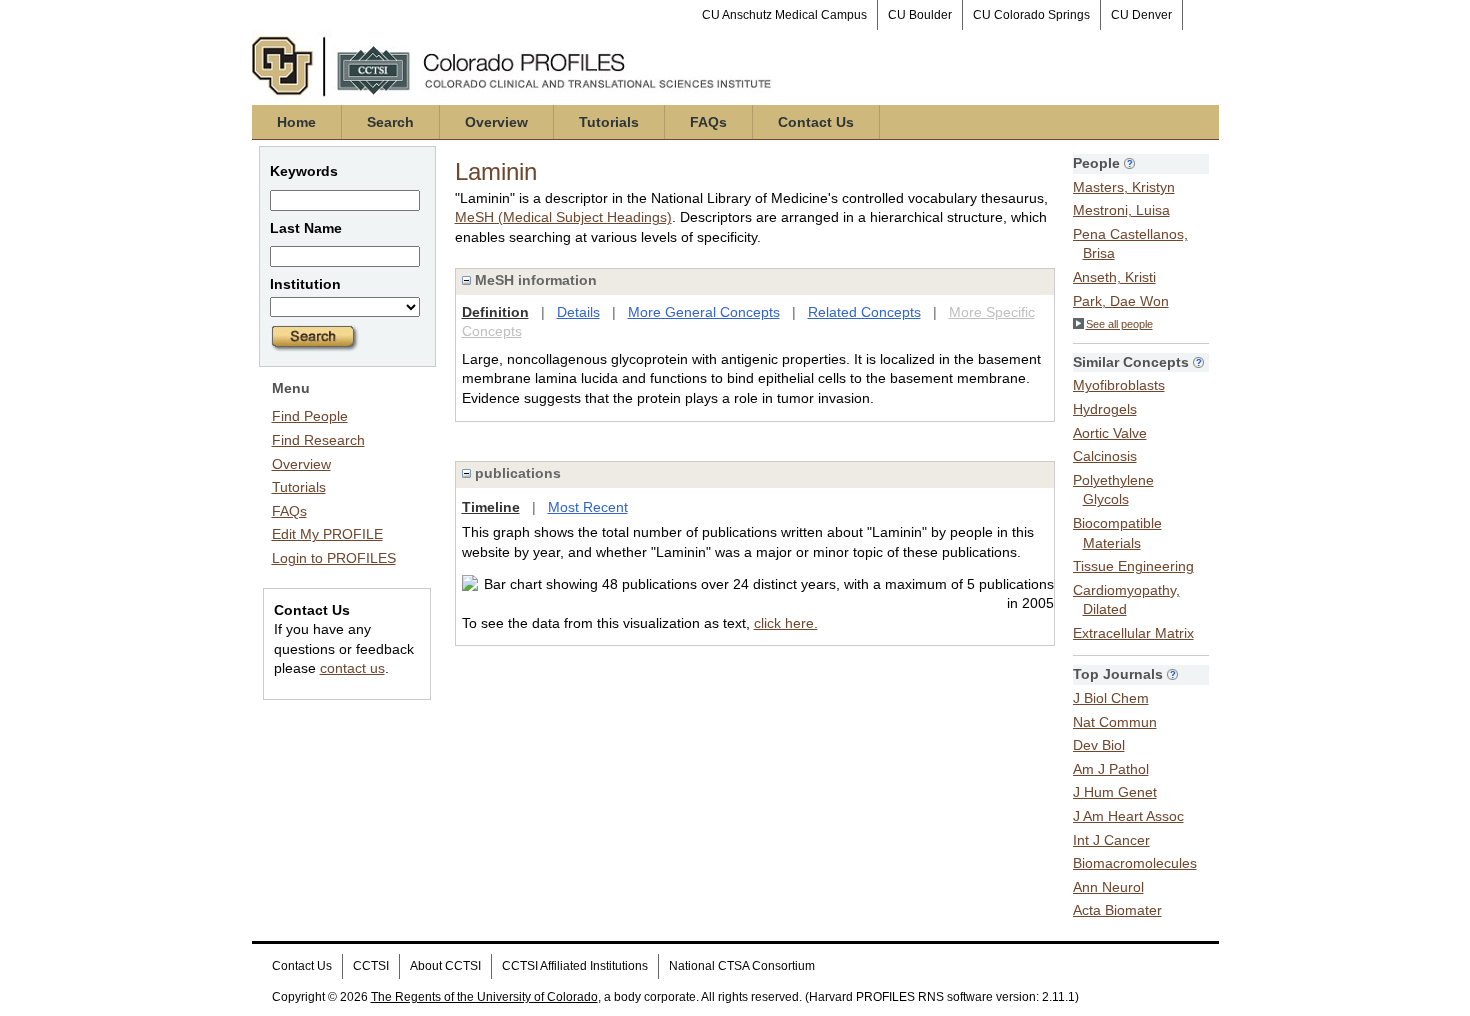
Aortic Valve (1110, 433)
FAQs (708, 122)
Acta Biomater (1117, 910)
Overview (496, 122)
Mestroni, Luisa (1121, 210)
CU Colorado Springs (1031, 15)
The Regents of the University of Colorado (484, 997)
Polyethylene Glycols (1113, 490)
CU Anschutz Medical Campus (784, 15)
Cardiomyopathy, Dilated (1126, 600)
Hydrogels (1105, 409)
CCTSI (371, 966)
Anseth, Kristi (1114, 277)
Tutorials (609, 122)
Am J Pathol (1111, 769)
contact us (352, 668)
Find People (310, 416)
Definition (495, 312)
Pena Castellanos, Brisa (1130, 244)
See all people (1119, 324)
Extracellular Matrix (1133, 633)
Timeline (491, 507)
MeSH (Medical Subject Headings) (563, 217)
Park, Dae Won (1121, 301)
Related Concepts (864, 312)
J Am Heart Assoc (1128, 816)
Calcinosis (1105, 456)
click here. (786, 623)
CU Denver (1141, 15)
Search (390, 122)
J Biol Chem (1111, 698)
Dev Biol (1099, 745)
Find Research (318, 440)
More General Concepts (704, 312)
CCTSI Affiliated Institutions (575, 966)
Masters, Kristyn (1124, 187)
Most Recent (588, 507)
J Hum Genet (1115, 792)
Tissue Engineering (1133, 566)
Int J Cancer (1111, 840)
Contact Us (816, 122)
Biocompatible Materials (1117, 533)
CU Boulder (920, 15)
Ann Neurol (1108, 887)
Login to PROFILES (334, 558)
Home (296, 122)
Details (578, 312)
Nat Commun (1115, 722)
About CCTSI (445, 966)
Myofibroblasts (1119, 385)
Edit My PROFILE (327, 534)
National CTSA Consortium (742, 966)
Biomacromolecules (1135, 863)
